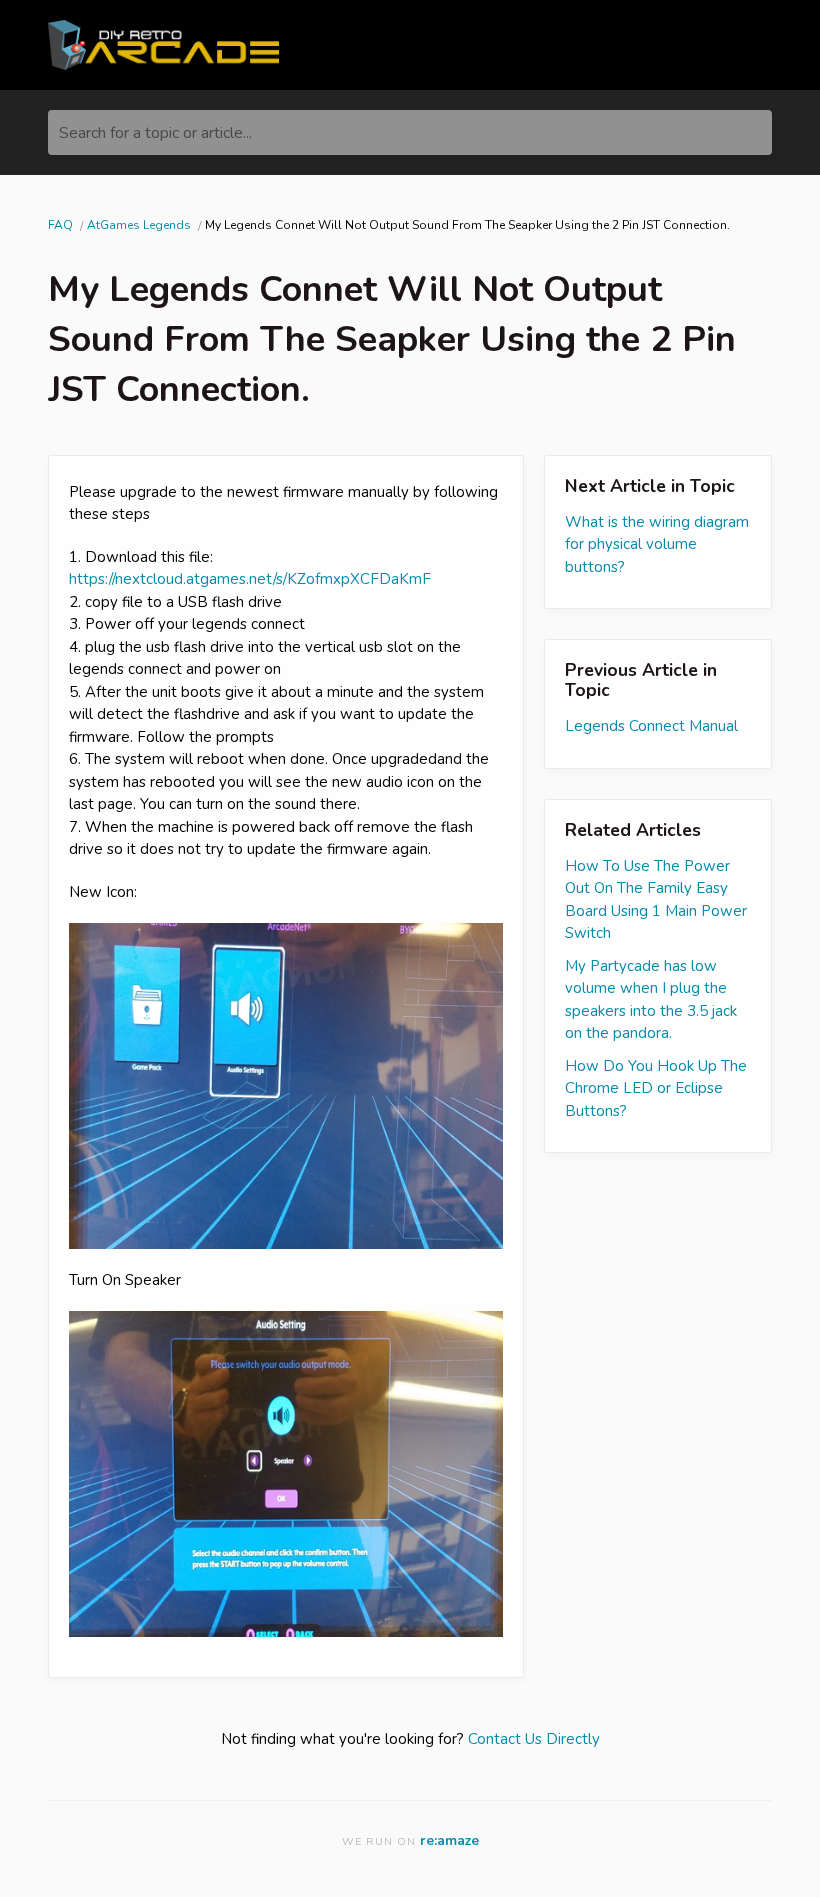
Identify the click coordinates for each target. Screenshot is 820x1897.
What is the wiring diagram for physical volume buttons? (657, 544)
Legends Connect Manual (651, 726)
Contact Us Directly (534, 1739)
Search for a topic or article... (155, 133)
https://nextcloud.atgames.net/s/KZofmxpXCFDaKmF (250, 579)
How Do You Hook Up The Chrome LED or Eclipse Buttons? (656, 1088)
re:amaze (449, 1840)
